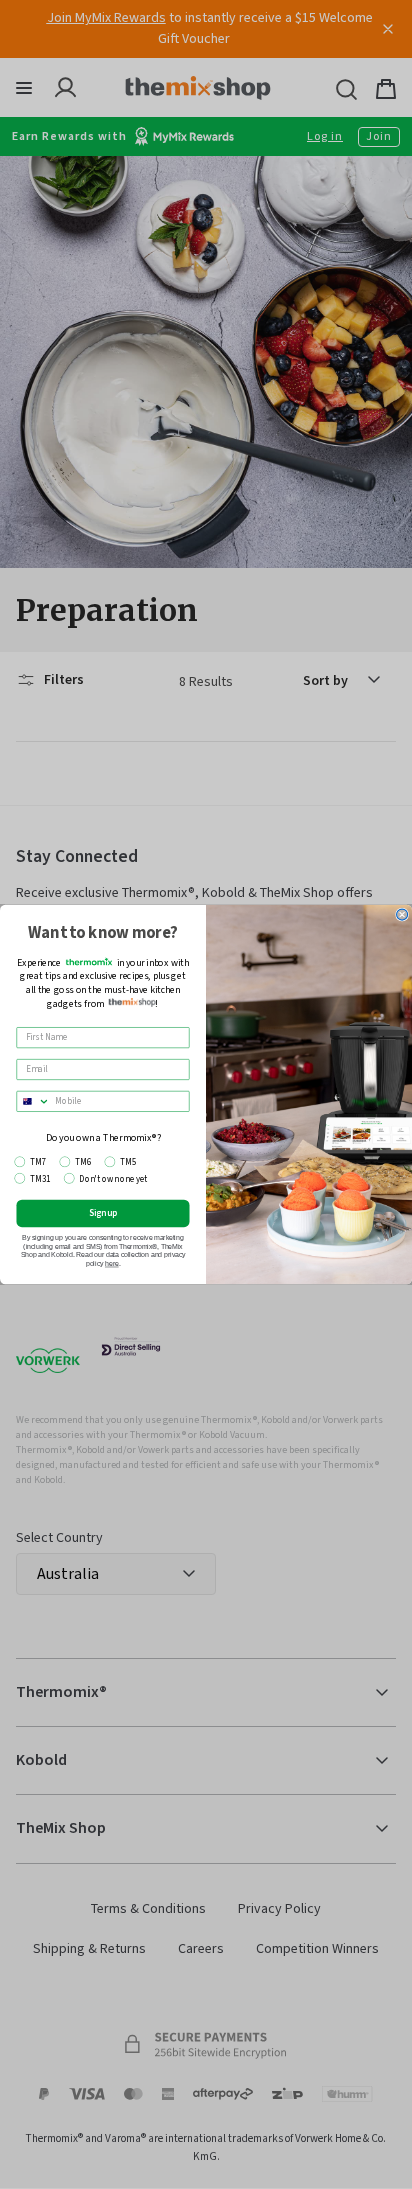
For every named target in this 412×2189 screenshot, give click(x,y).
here (112, 1264)
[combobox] (33, 1101)
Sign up (103, 1213)
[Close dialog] (402, 914)
